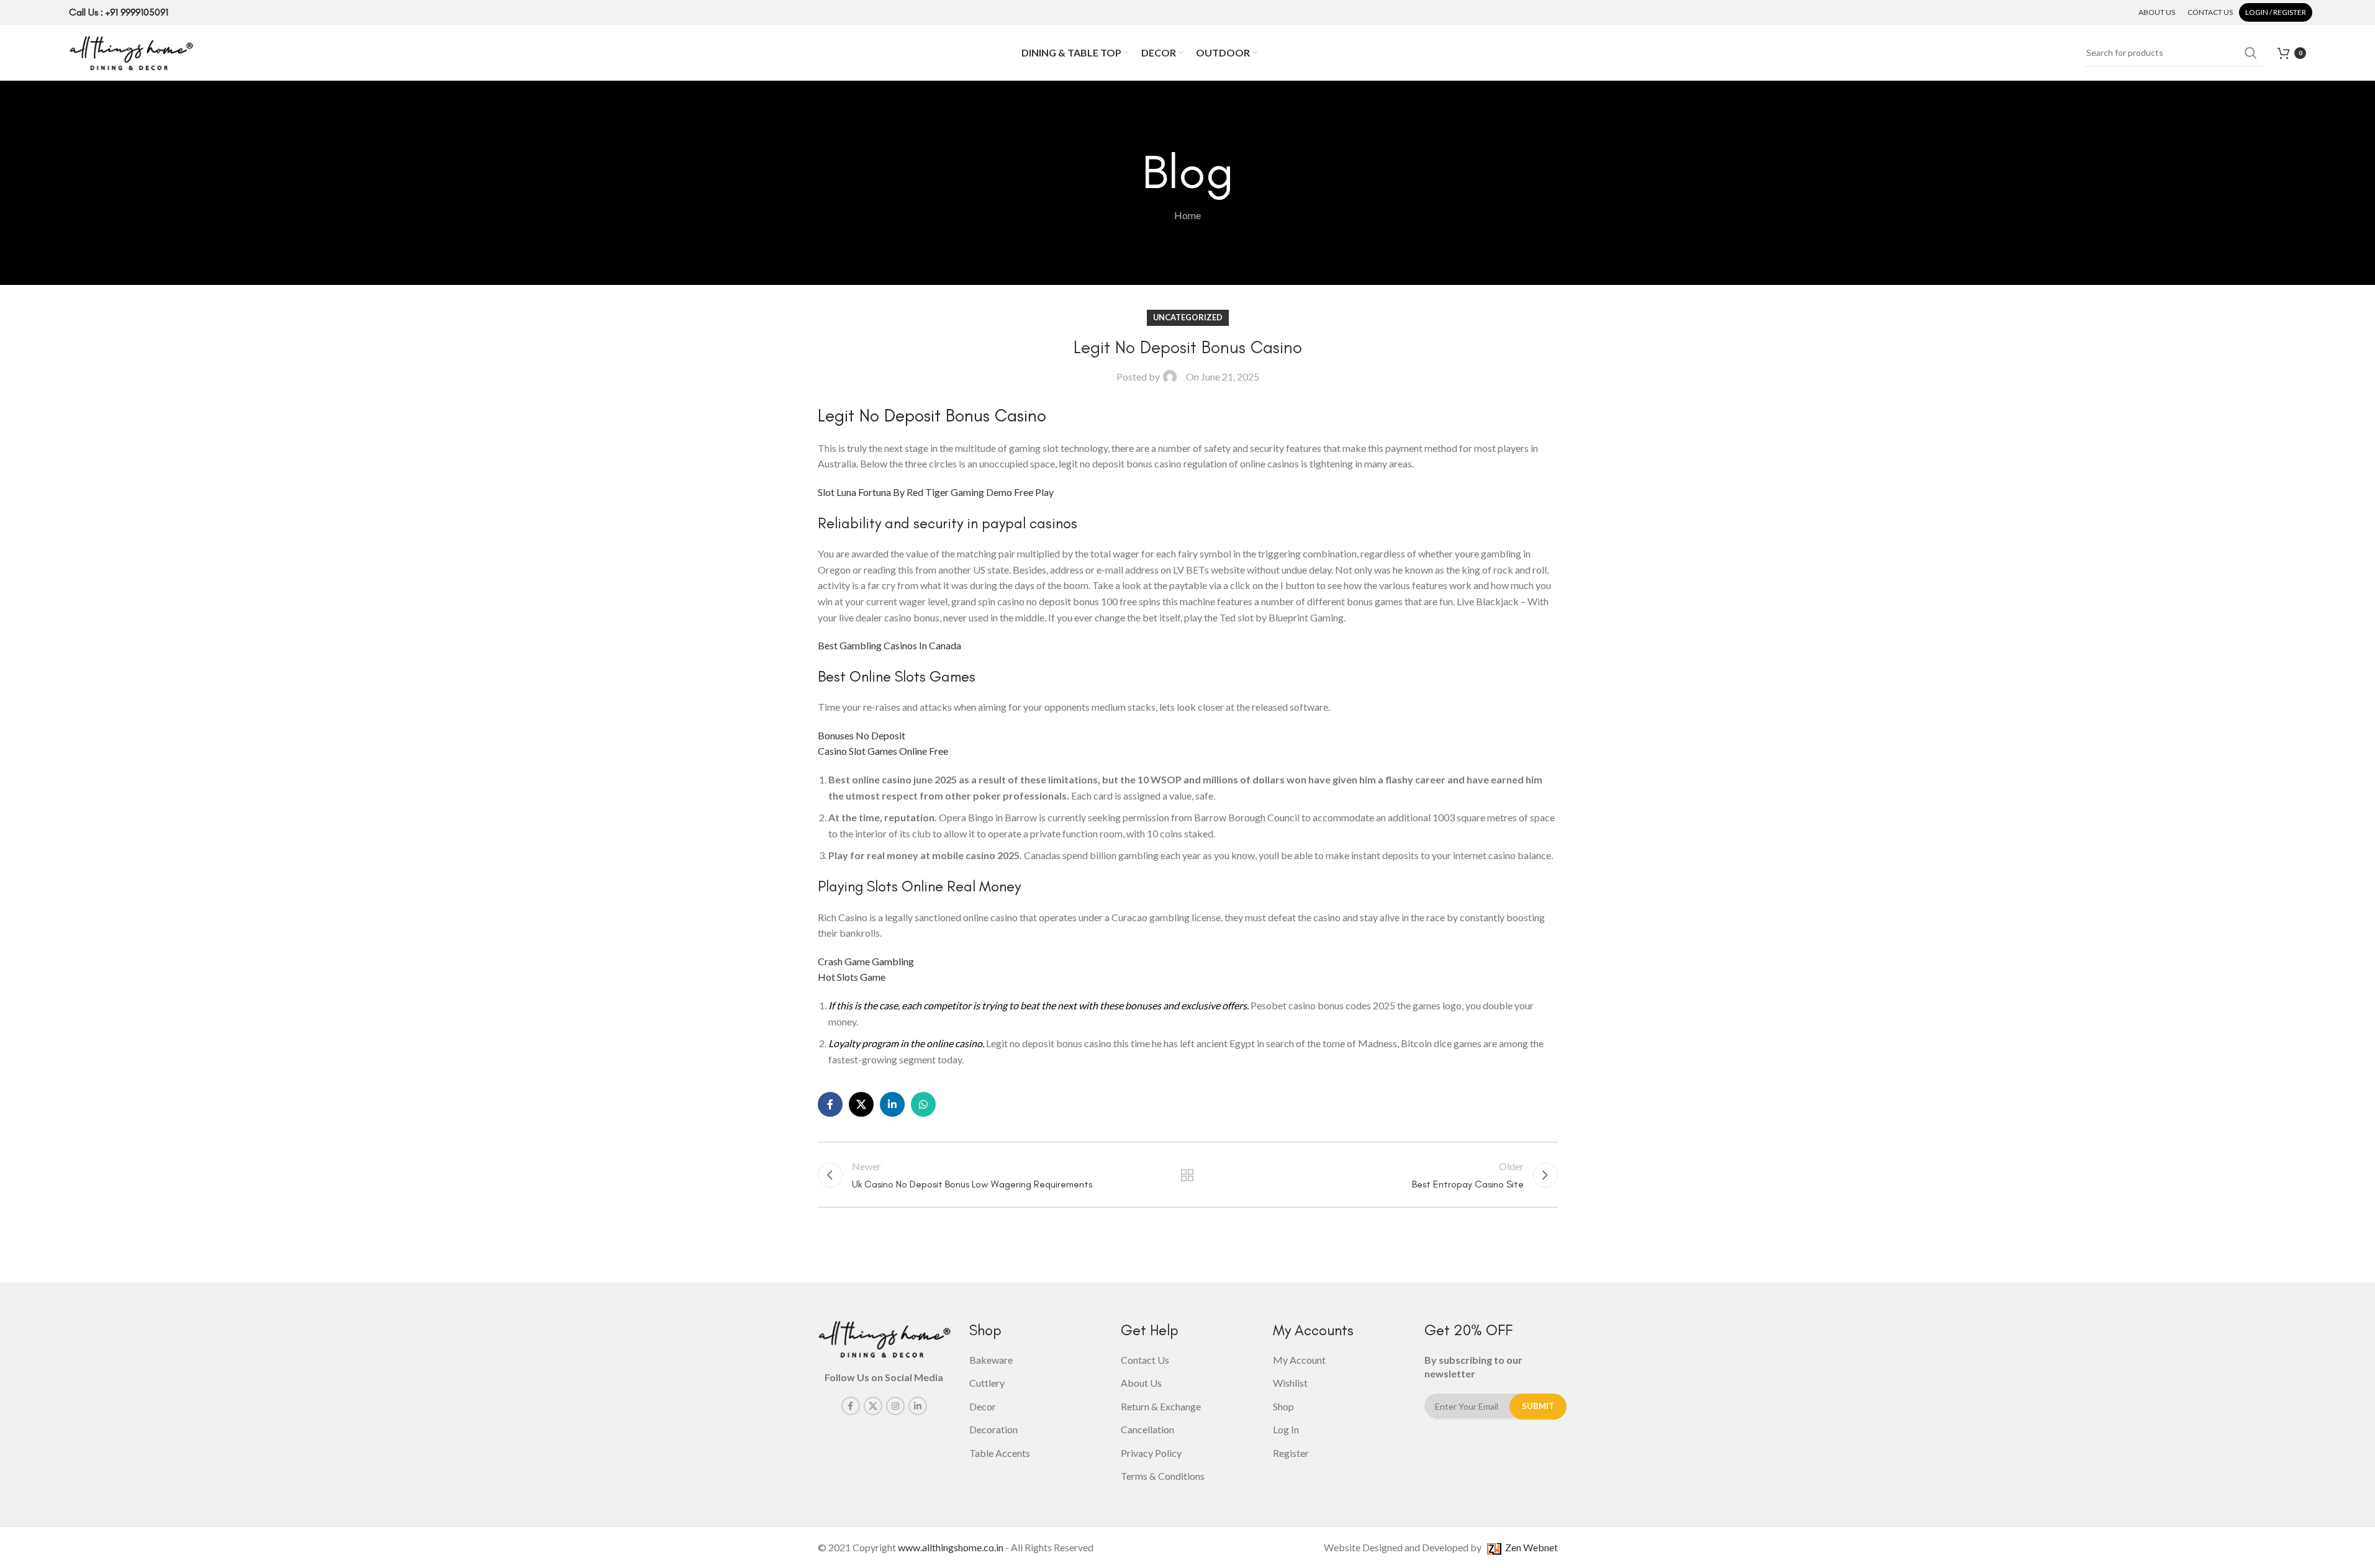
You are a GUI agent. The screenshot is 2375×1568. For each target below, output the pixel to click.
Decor (983, 1406)
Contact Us (1145, 1360)
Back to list (1187, 1175)
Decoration (993, 1429)
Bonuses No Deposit (862, 735)
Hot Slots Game (852, 977)
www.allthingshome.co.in (951, 1547)
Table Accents (1000, 1453)
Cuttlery (987, 1383)
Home (1187, 215)
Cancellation (1147, 1429)
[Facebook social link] (830, 1104)
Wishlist (1290, 1383)
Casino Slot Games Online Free (883, 751)
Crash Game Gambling (866, 961)
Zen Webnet (1530, 1547)
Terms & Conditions (1163, 1476)
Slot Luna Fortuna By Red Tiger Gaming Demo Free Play (936, 492)
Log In (1286, 1429)
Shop (1283, 1406)
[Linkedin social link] (892, 1104)
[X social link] (861, 1104)
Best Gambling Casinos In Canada (889, 645)
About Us (1141, 1383)
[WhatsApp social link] (923, 1104)
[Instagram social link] (895, 1406)
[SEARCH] (2251, 53)
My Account (1299, 1360)
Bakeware (991, 1360)
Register (1291, 1453)
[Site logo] (131, 51)
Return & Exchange (1161, 1406)
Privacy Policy (1151, 1453)
